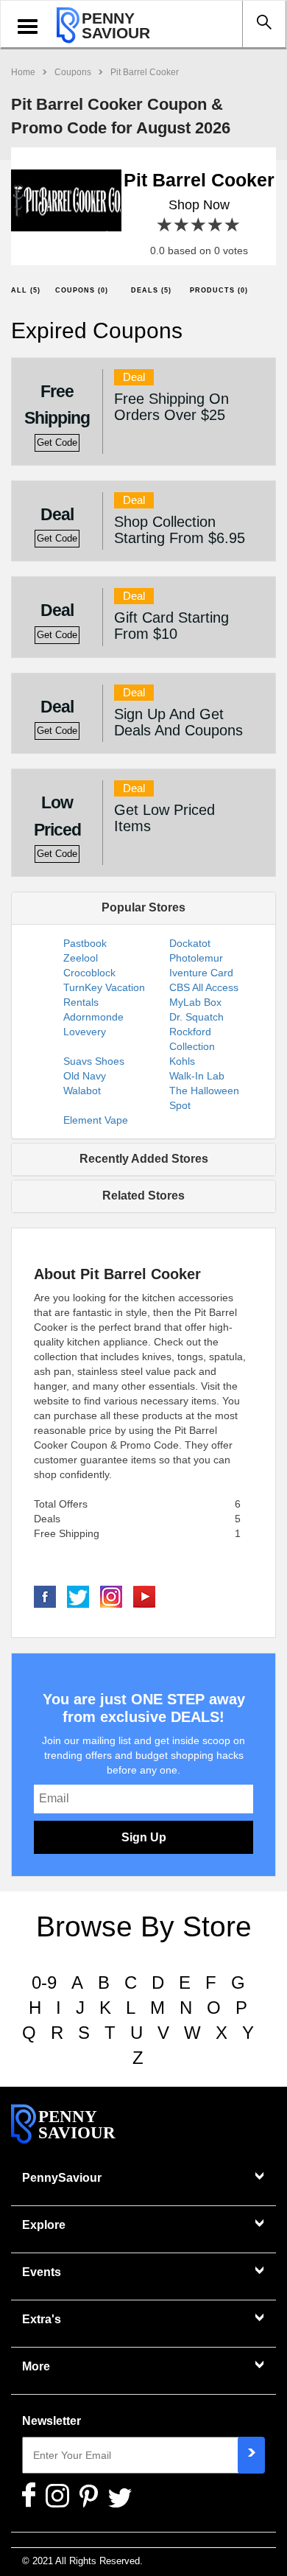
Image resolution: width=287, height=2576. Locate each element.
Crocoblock (89, 973)
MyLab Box (195, 1002)
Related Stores (143, 1196)
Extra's (42, 2319)
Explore (44, 2225)
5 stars (233, 225)
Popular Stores (143, 907)
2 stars (182, 225)
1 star (165, 225)
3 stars (199, 225)
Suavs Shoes (94, 1061)
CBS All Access (204, 987)
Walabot (82, 1091)
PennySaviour (62, 2178)
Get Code (57, 443)
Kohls (182, 1061)
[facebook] (45, 1596)
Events (42, 2272)
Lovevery (85, 1032)
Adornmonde (93, 1017)
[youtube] (144, 1596)
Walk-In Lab (197, 1076)
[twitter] (78, 1596)
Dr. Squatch (196, 1017)
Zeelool (81, 958)
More (36, 2366)
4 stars (216, 225)
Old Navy (85, 1076)
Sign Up (144, 1837)
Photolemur (196, 958)
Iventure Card (201, 973)
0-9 (44, 1982)
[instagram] (111, 1596)
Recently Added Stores (144, 1159)
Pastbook (85, 943)
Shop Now (199, 205)
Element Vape (96, 1120)
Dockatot (190, 943)
